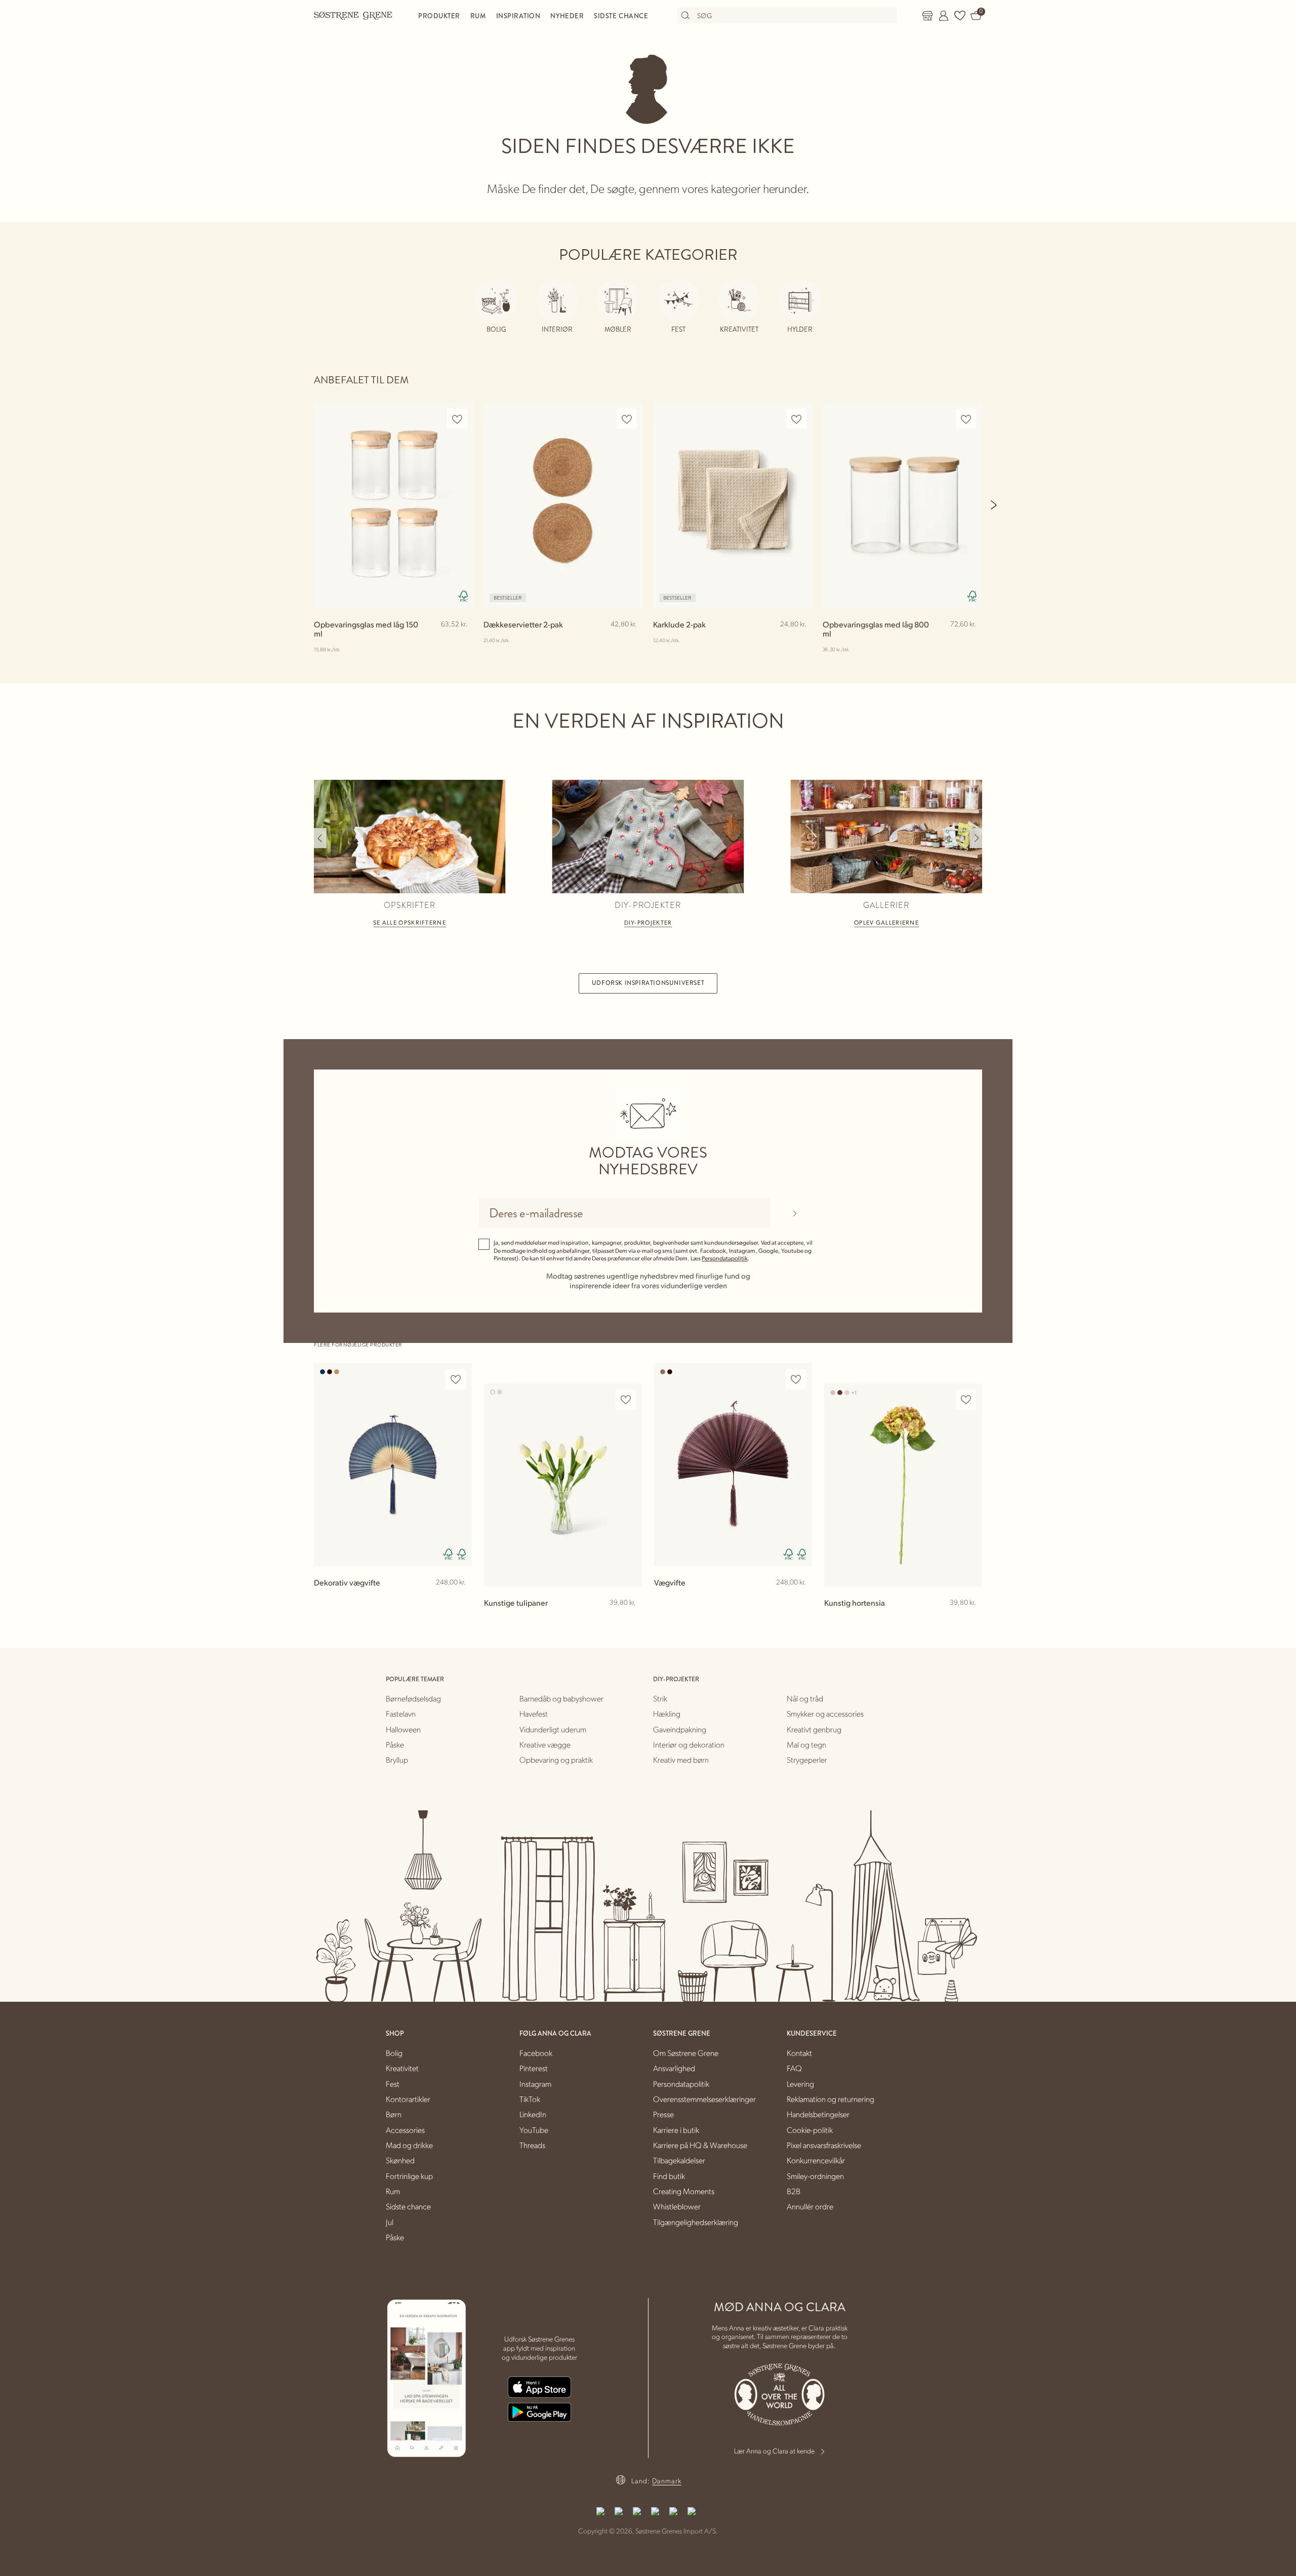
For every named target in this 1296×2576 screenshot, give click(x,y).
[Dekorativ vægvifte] (393, 1465)
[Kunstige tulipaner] (563, 1485)
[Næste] (994, 505)
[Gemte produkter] (960, 16)
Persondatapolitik (725, 1258)
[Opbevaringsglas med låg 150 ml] (394, 505)
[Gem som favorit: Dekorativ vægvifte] (456, 1380)
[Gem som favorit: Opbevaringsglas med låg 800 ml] (966, 419)
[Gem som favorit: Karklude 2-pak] (796, 419)
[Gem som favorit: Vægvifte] (796, 1380)
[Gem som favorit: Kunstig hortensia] (966, 1400)
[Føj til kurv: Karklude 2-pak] (800, 641)
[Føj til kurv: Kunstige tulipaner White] (630, 1619)
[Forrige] (320, 838)
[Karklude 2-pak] (733, 505)
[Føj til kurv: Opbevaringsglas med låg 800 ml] (970, 641)
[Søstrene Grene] (353, 15)
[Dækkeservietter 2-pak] (563, 505)
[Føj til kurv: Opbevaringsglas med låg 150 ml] (461, 641)
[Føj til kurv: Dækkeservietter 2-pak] (631, 641)
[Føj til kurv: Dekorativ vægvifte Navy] (460, 1599)
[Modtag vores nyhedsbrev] (795, 1213)
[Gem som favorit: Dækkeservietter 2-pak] (627, 419)
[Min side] (944, 16)
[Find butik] (927, 16)
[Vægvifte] (733, 1465)
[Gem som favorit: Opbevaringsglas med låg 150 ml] (457, 419)
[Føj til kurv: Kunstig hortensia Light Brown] (970, 1619)
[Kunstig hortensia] (903, 1485)
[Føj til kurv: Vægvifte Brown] (800, 1599)
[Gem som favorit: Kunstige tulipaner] (626, 1400)
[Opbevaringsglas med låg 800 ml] (902, 505)
